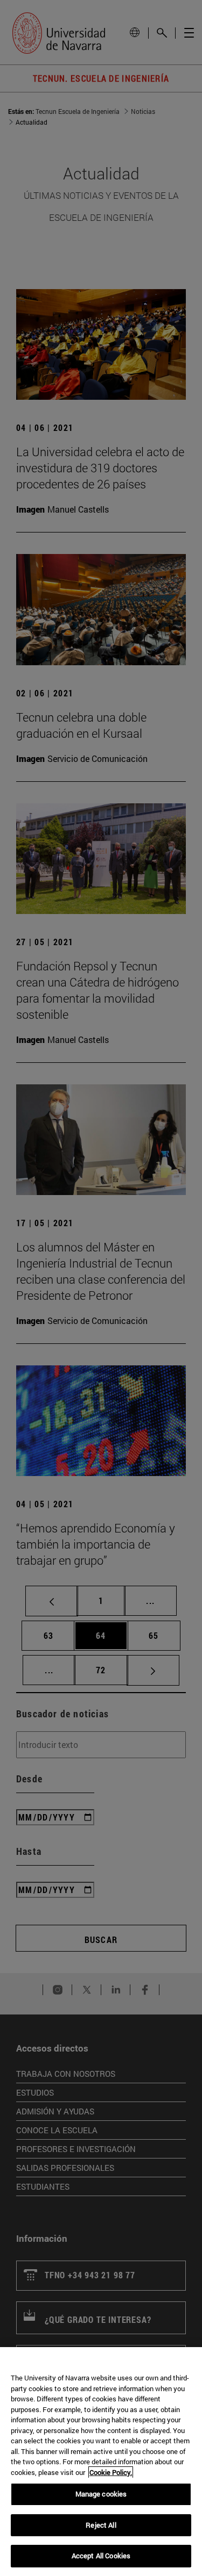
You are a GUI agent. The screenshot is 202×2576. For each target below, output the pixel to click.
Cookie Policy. (111, 2472)
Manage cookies (101, 2494)
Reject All (101, 2525)
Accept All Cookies (101, 2556)
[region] (101, 2462)
